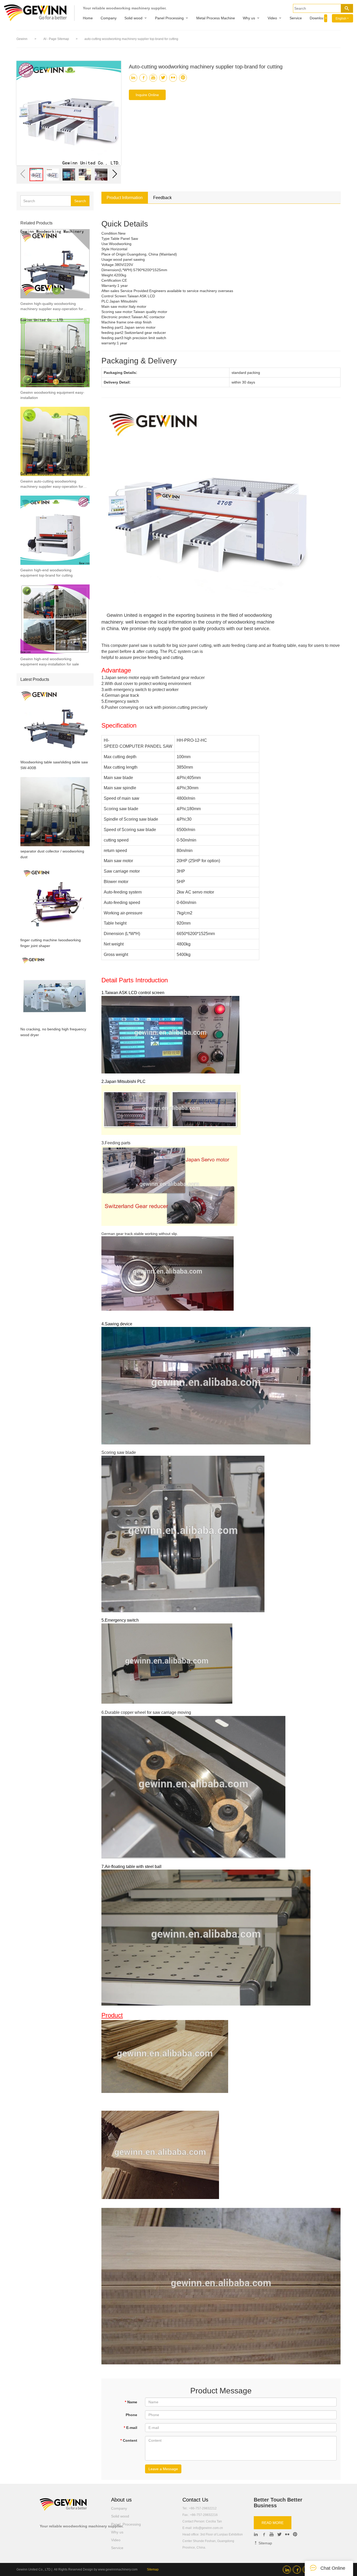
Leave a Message (163, 2469)
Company (109, 18)
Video (272, 18)
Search (80, 201)
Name (131, 2402)
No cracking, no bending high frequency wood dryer (53, 1032)
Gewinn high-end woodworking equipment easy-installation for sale (50, 662)
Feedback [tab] (162, 198)
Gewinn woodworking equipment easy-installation (52, 395)
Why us (249, 18)
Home (88, 18)
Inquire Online (147, 95)
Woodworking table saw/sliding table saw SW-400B (54, 765)
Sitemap (265, 2543)
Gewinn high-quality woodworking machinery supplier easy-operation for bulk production (52, 306)
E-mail (130, 2428)
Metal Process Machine (216, 18)
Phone (131, 2415)
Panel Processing (169, 18)
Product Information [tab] (125, 198)
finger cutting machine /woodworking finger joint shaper (51, 943)
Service (296, 18)
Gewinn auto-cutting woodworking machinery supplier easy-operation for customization (52, 484)
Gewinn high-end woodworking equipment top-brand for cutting (47, 573)
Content (129, 2440)
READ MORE (273, 2523)
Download (318, 18)
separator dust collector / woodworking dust (52, 854)
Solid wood (133, 18)
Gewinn (22, 39)
